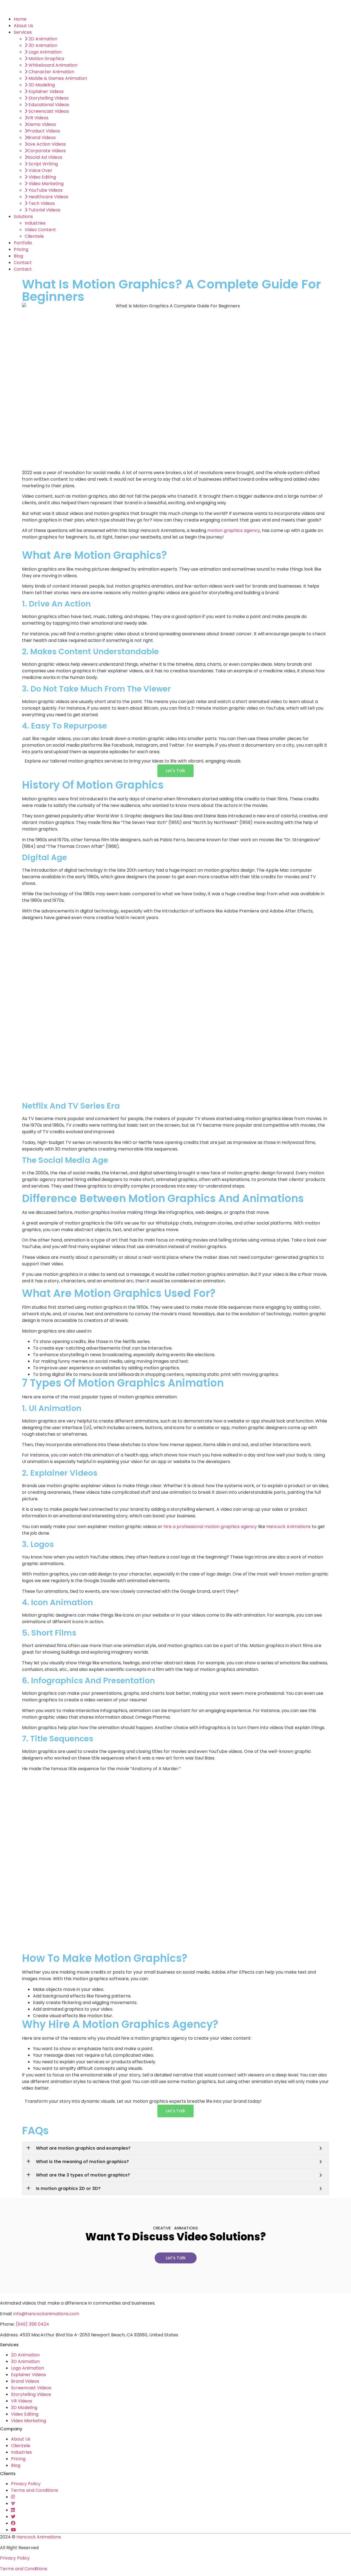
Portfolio (23, 243)
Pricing (21, 249)
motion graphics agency (231, 1527)
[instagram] (13, 2497)
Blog (18, 256)
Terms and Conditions (35, 2490)
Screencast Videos (31, 2388)
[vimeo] (13, 2503)
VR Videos (22, 2401)
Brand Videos (25, 2381)
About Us (23, 26)
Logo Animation (28, 2368)
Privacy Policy (26, 2484)
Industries (35, 223)
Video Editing (25, 2414)
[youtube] (13, 2530)
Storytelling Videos (31, 2394)
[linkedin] (13, 2510)
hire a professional (184, 1527)
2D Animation (25, 2355)
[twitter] (13, 2517)
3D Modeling (24, 2408)
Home (20, 19)
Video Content (40, 230)
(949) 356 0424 (32, 2324)
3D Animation (25, 2361)
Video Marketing (29, 2421)
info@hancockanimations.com (46, 2314)
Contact (23, 263)
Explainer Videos (29, 2375)
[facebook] (13, 2523)
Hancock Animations (288, 1527)
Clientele (34, 236)
